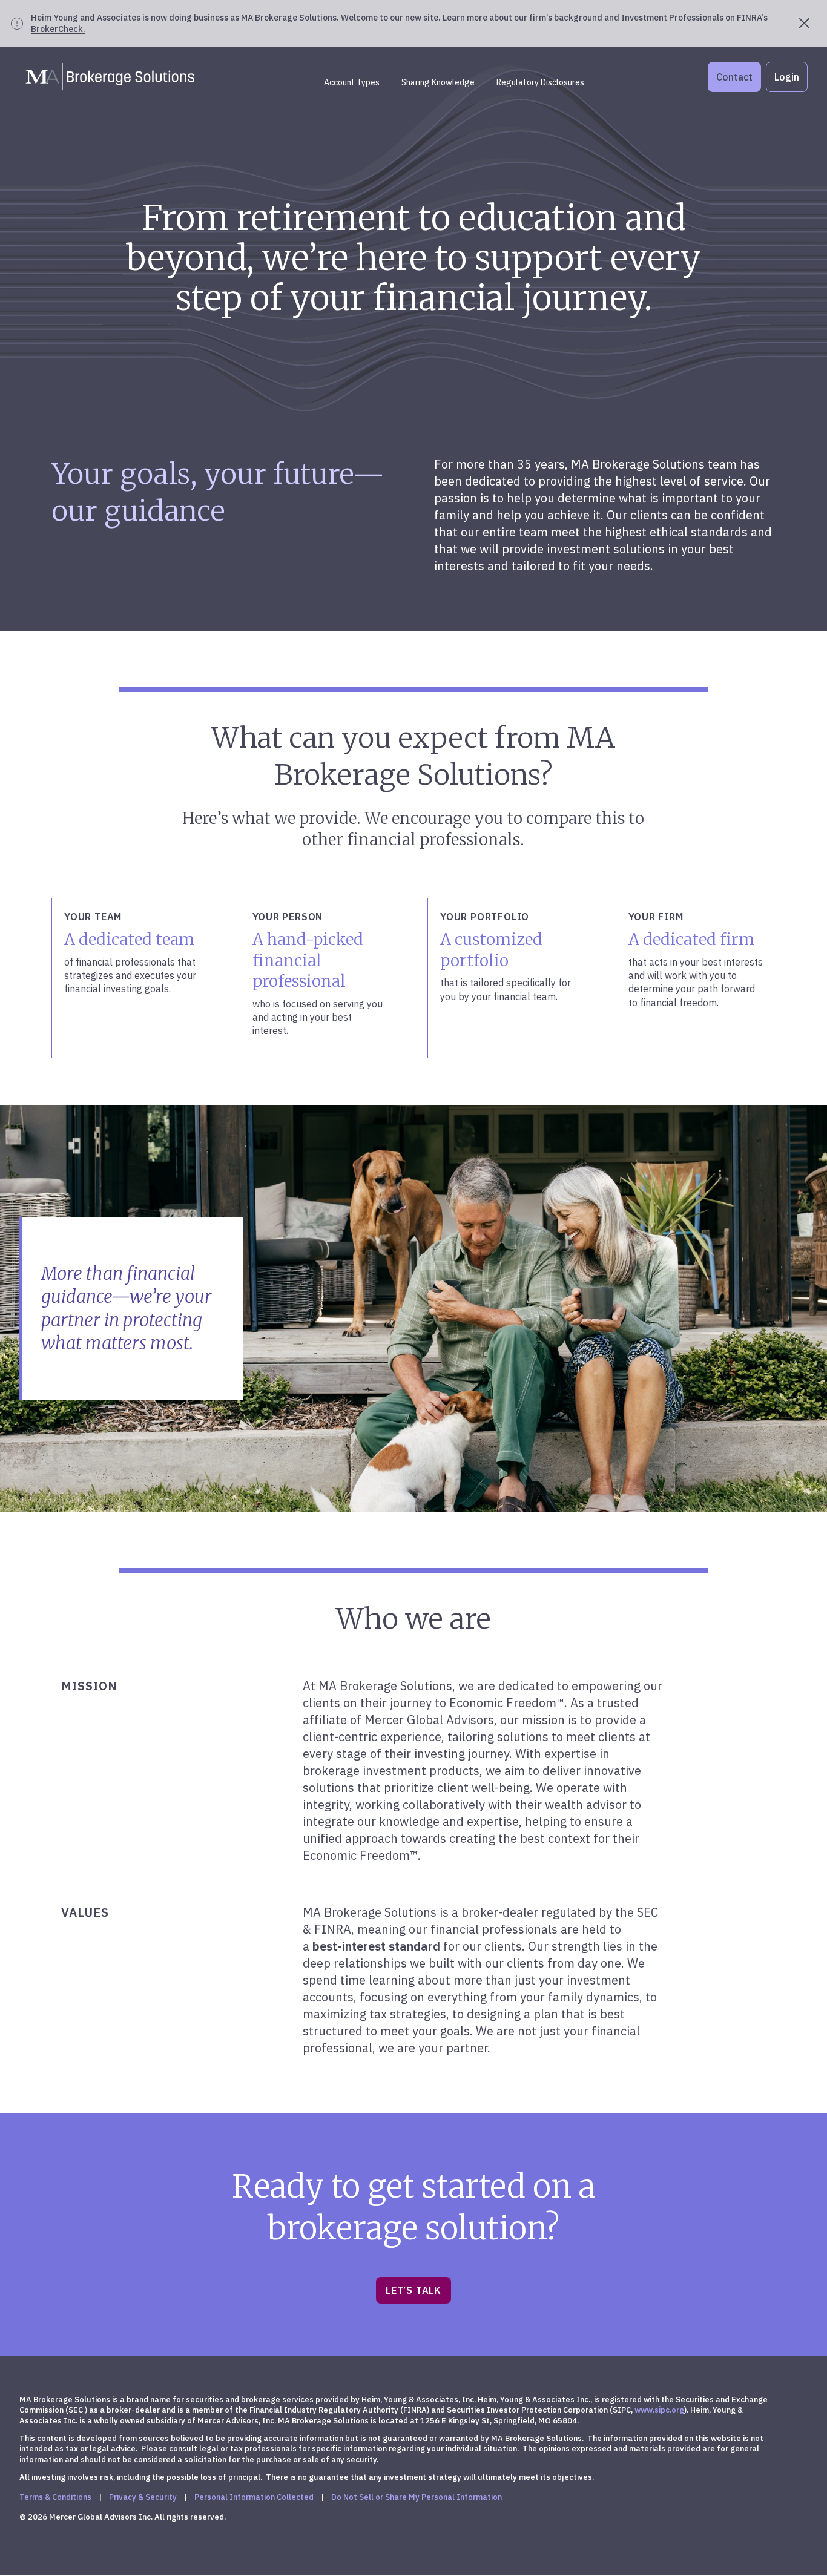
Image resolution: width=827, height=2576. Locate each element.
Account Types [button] (352, 82)
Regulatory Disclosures (540, 82)
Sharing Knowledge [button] (438, 82)
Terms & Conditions (55, 2497)
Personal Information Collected (254, 2497)
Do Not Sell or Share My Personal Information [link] (417, 2497)
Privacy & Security (143, 2497)
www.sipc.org (659, 2410)
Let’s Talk (413, 2290)
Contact (734, 77)
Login (787, 77)
